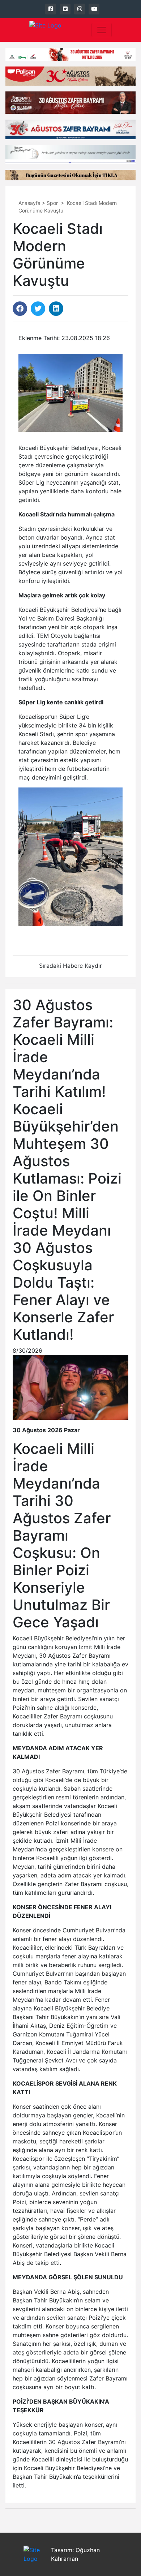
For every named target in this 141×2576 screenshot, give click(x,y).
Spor (52, 203)
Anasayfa (29, 203)
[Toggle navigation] (102, 30)
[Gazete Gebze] (45, 30)
